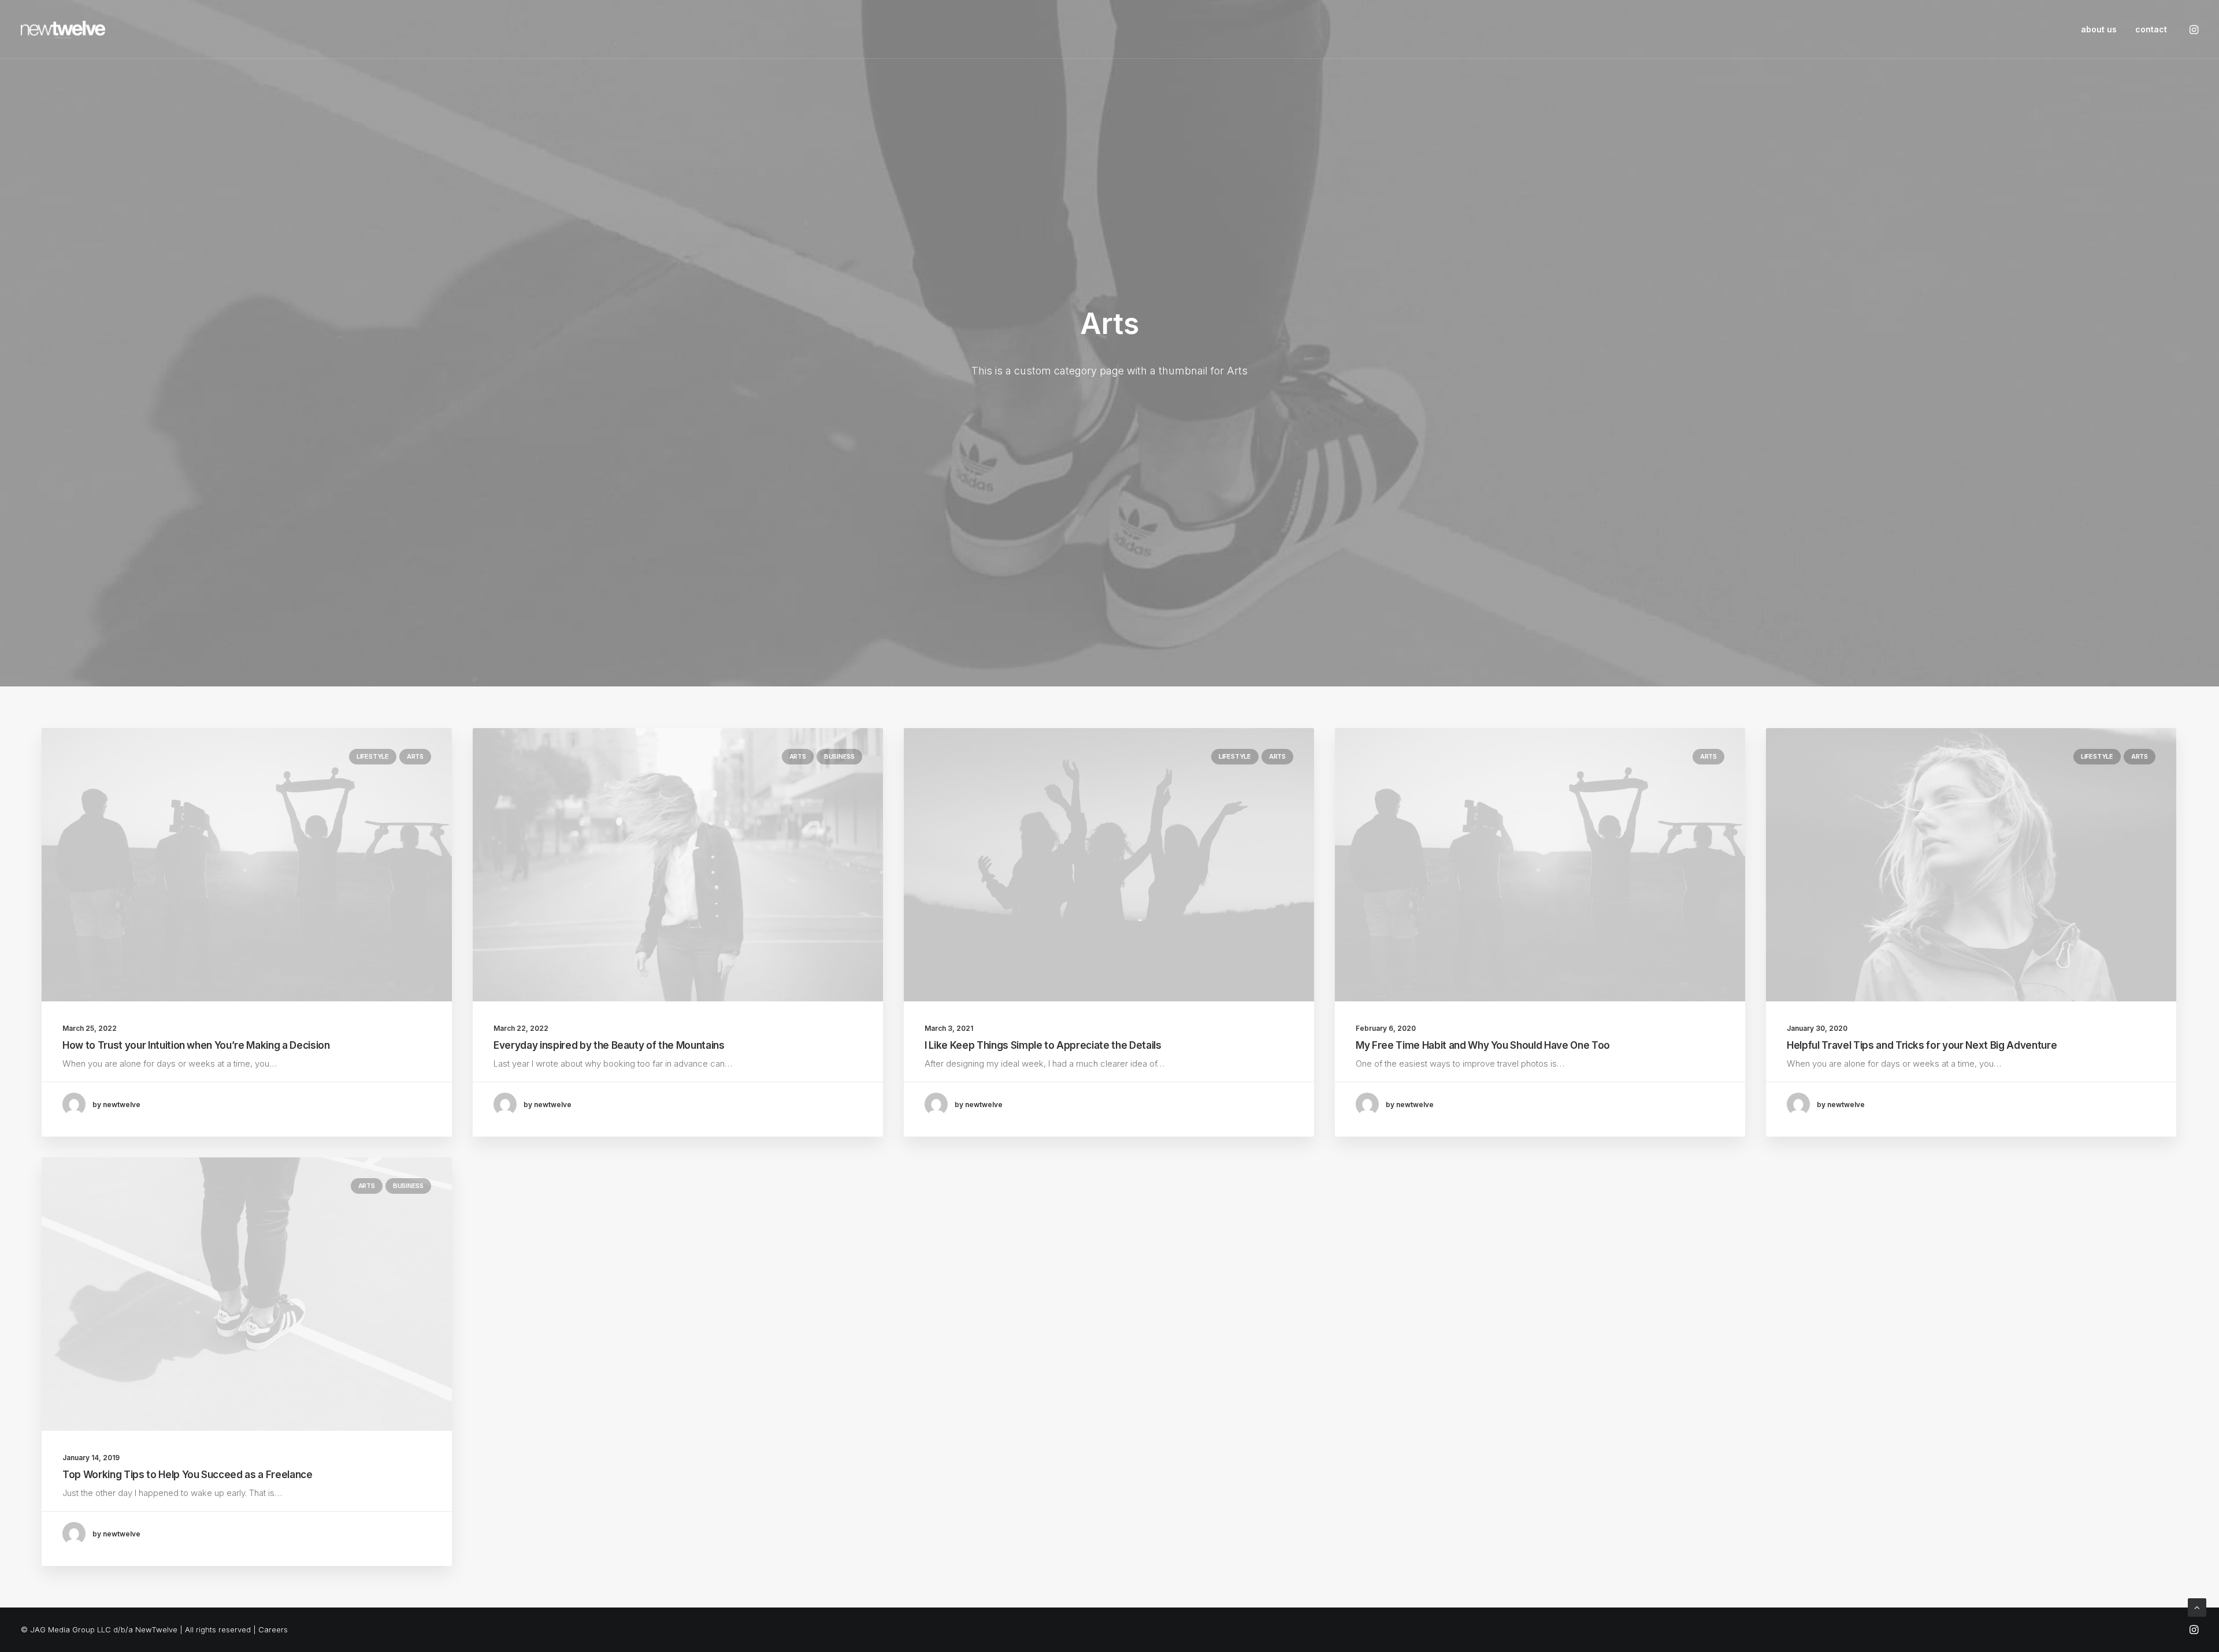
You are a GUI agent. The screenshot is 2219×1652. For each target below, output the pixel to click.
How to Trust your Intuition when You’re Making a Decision (196, 1045)
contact (2151, 29)
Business (839, 756)
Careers (273, 1629)
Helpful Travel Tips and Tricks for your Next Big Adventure (1922, 1045)
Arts (415, 756)
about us (2099, 29)
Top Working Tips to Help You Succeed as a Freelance (188, 1475)
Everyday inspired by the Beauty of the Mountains (609, 1045)
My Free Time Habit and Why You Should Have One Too (1483, 1045)
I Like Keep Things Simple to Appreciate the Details (1043, 1045)
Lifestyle (373, 756)
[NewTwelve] (63, 29)
